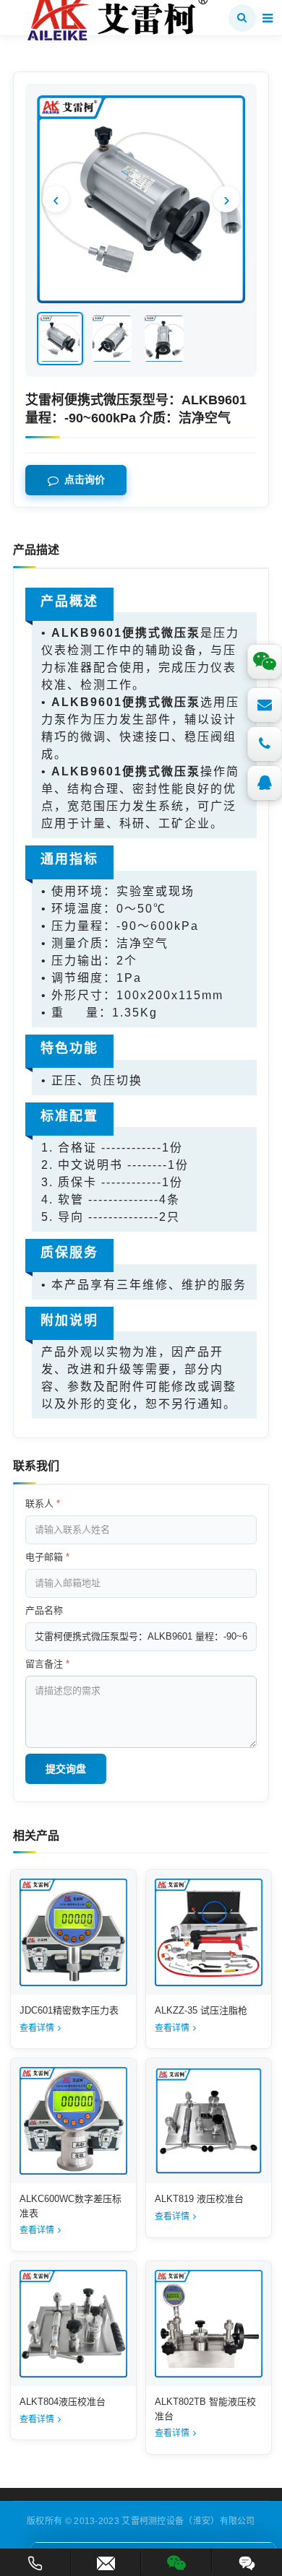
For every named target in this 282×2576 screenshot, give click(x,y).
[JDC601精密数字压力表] (73, 1932)
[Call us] (265, 744)
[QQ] (265, 783)
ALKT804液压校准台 (63, 2402)
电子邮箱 (47, 1557)
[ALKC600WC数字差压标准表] (73, 2121)
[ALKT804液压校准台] (73, 2324)
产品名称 (44, 1610)
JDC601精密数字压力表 (69, 2010)
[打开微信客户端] (176, 2560)
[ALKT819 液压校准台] (209, 2121)
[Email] (265, 705)
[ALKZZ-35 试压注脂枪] (209, 1932)
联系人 (43, 1504)
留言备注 (47, 1664)
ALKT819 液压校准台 (199, 2199)
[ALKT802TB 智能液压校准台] (209, 2324)
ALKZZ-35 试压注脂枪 (201, 2010)
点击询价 (85, 480)
